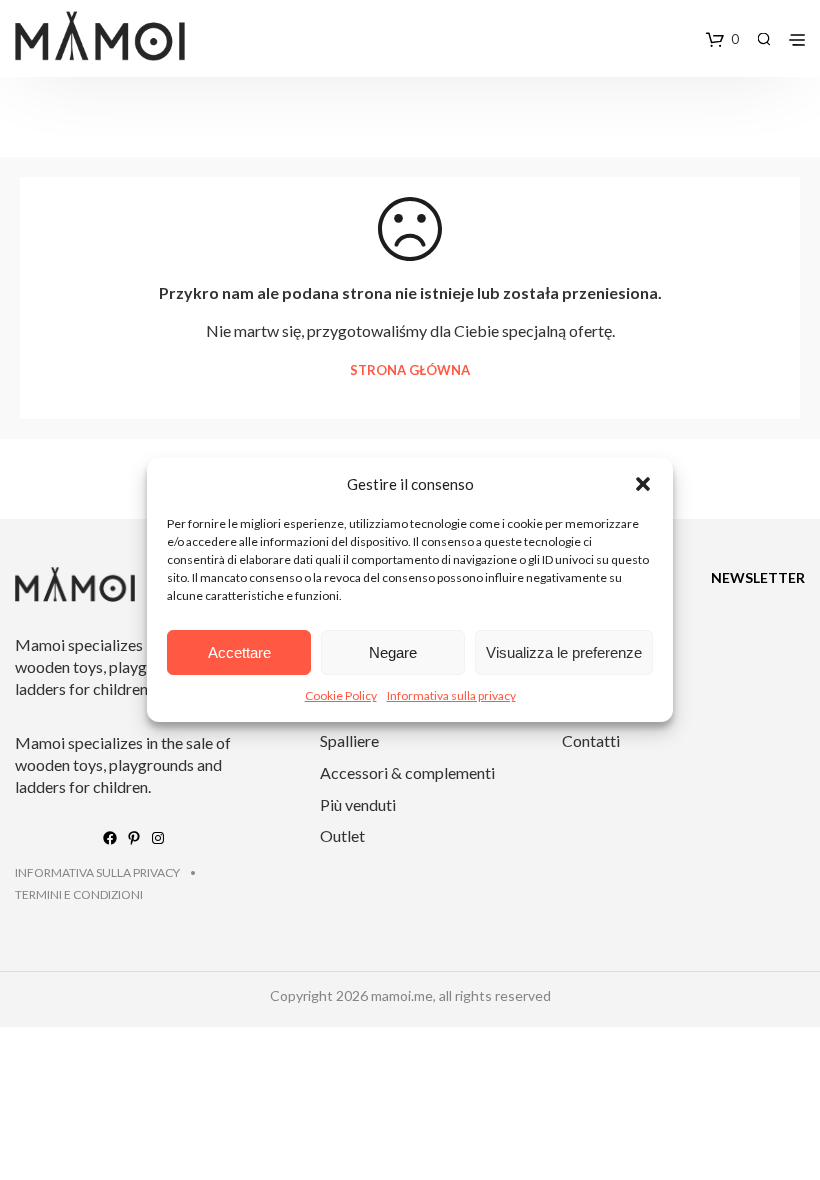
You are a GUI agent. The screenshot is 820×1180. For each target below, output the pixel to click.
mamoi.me (402, 995)
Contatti (591, 740)
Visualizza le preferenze (564, 652)
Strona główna (410, 371)
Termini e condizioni (79, 894)
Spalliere (349, 740)
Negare (393, 652)
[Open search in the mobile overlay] (764, 38)
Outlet (342, 835)
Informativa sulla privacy (451, 695)
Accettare (239, 652)
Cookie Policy (341, 695)
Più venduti (358, 804)
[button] (643, 484)
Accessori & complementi (407, 772)
